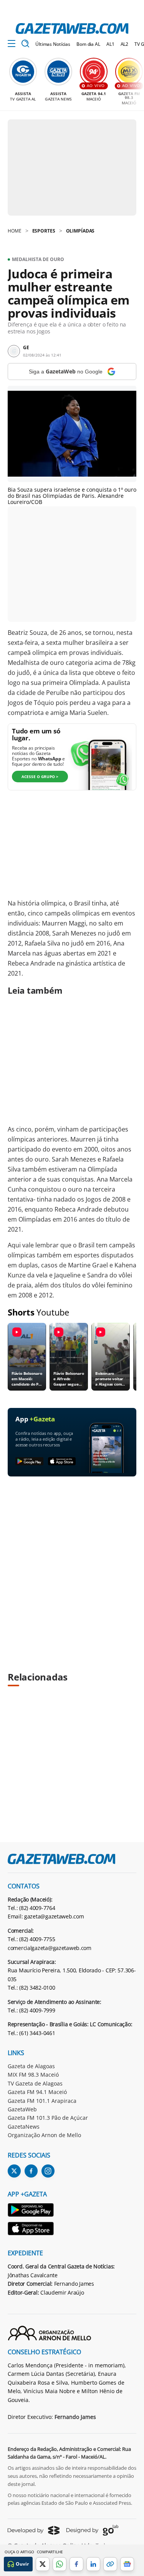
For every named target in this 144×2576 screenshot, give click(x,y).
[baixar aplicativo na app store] (62, 1462)
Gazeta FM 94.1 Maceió (37, 2092)
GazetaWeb (22, 2109)
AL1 (110, 44)
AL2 (125, 44)
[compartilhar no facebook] (76, 2564)
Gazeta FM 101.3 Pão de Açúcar (48, 2118)
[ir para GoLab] (92, 2530)
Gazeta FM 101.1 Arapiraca (42, 2101)
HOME (15, 231)
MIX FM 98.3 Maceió (33, 2075)
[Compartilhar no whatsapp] (60, 2564)
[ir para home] (72, 28)
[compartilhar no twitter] (43, 2564)
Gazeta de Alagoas (31, 2066)
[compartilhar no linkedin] (93, 2564)
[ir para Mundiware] (34, 2530)
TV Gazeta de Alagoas (35, 2083)
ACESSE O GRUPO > (40, 777)
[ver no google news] (127, 2564)
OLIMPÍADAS (80, 231)
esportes (44, 231)
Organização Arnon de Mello (44, 2135)
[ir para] (31, 2211)
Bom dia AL (88, 44)
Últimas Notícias (53, 44)
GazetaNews (24, 2127)
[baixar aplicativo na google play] (29, 1462)
